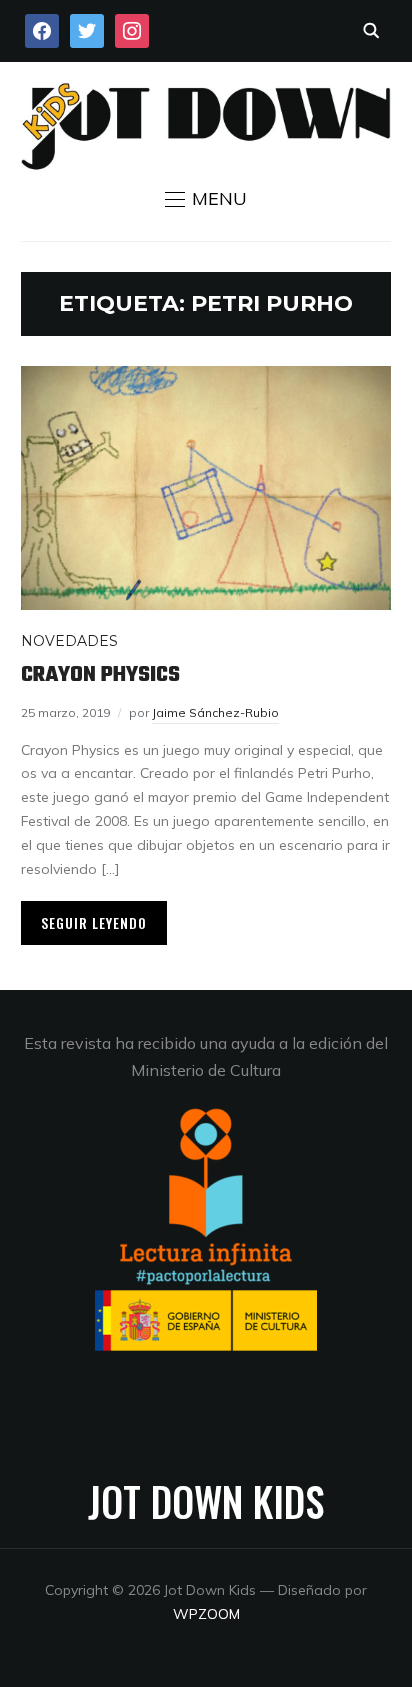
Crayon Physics (100, 675)
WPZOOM (206, 1614)
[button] (206, 199)
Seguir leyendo (94, 922)
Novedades (69, 641)
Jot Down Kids (206, 1501)
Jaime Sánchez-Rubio (215, 712)
